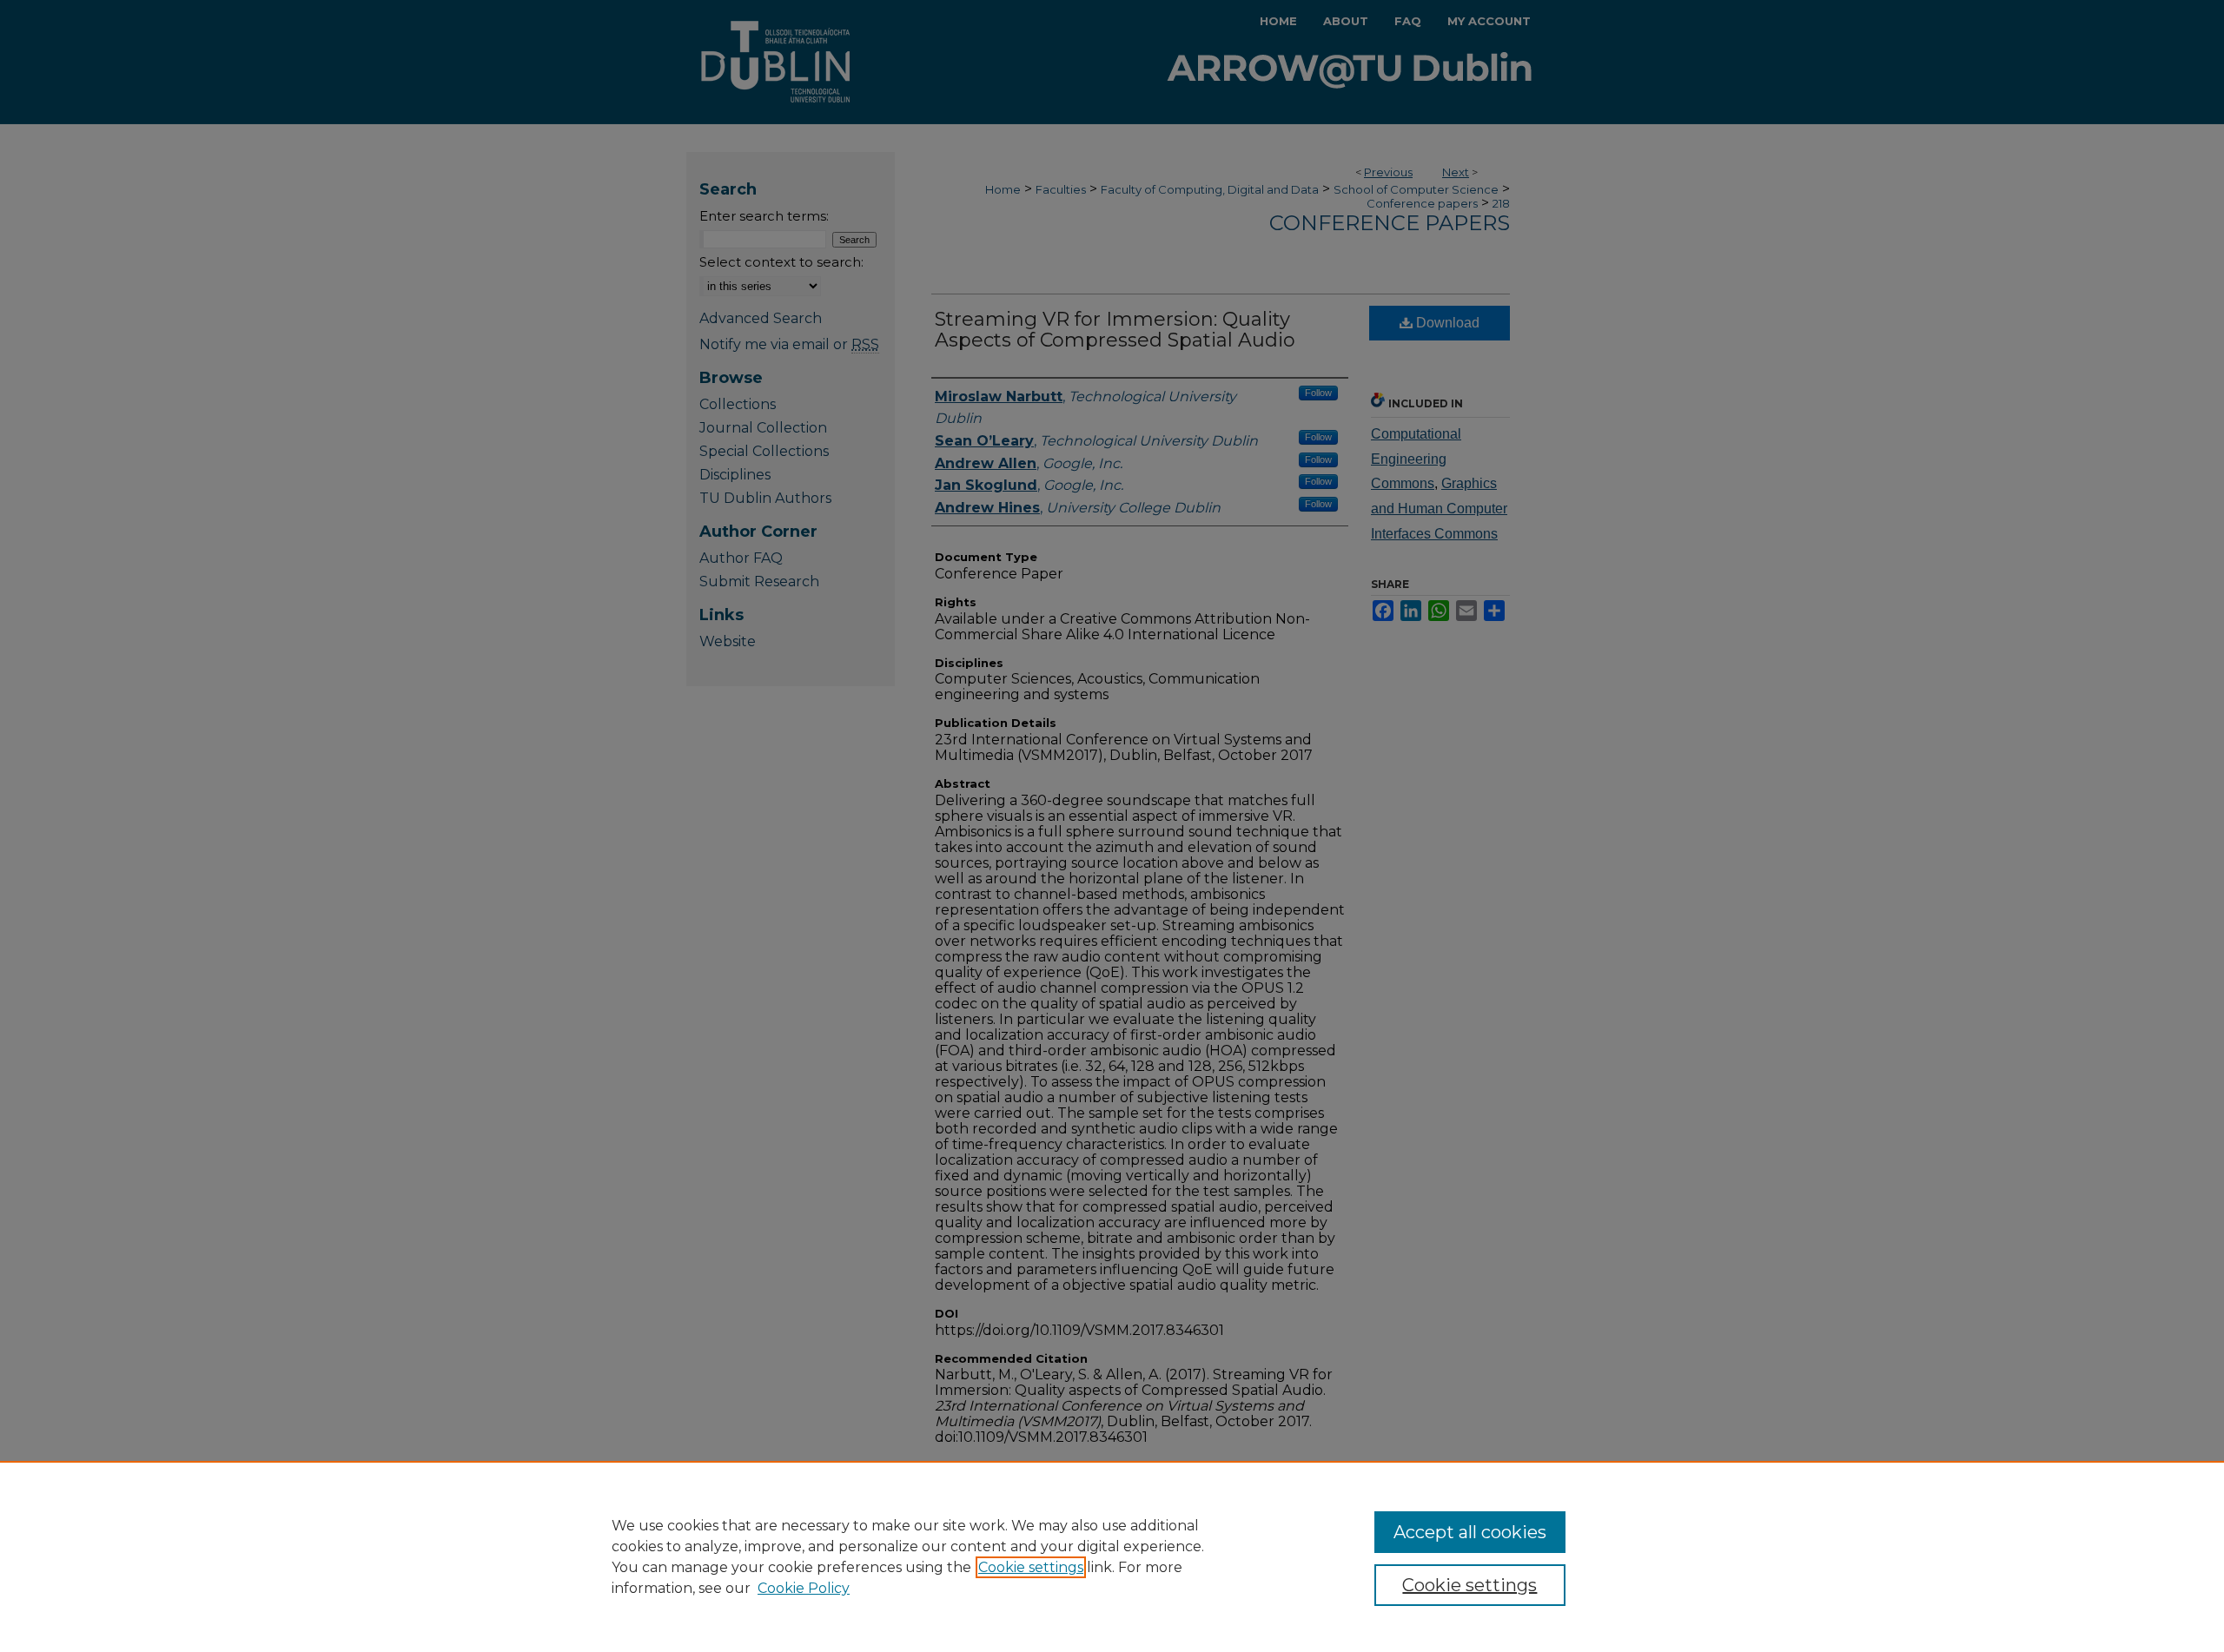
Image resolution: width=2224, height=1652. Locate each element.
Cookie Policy (804, 1588)
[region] (1112, 1556)
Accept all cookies (1470, 1532)
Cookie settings (1031, 1567)
